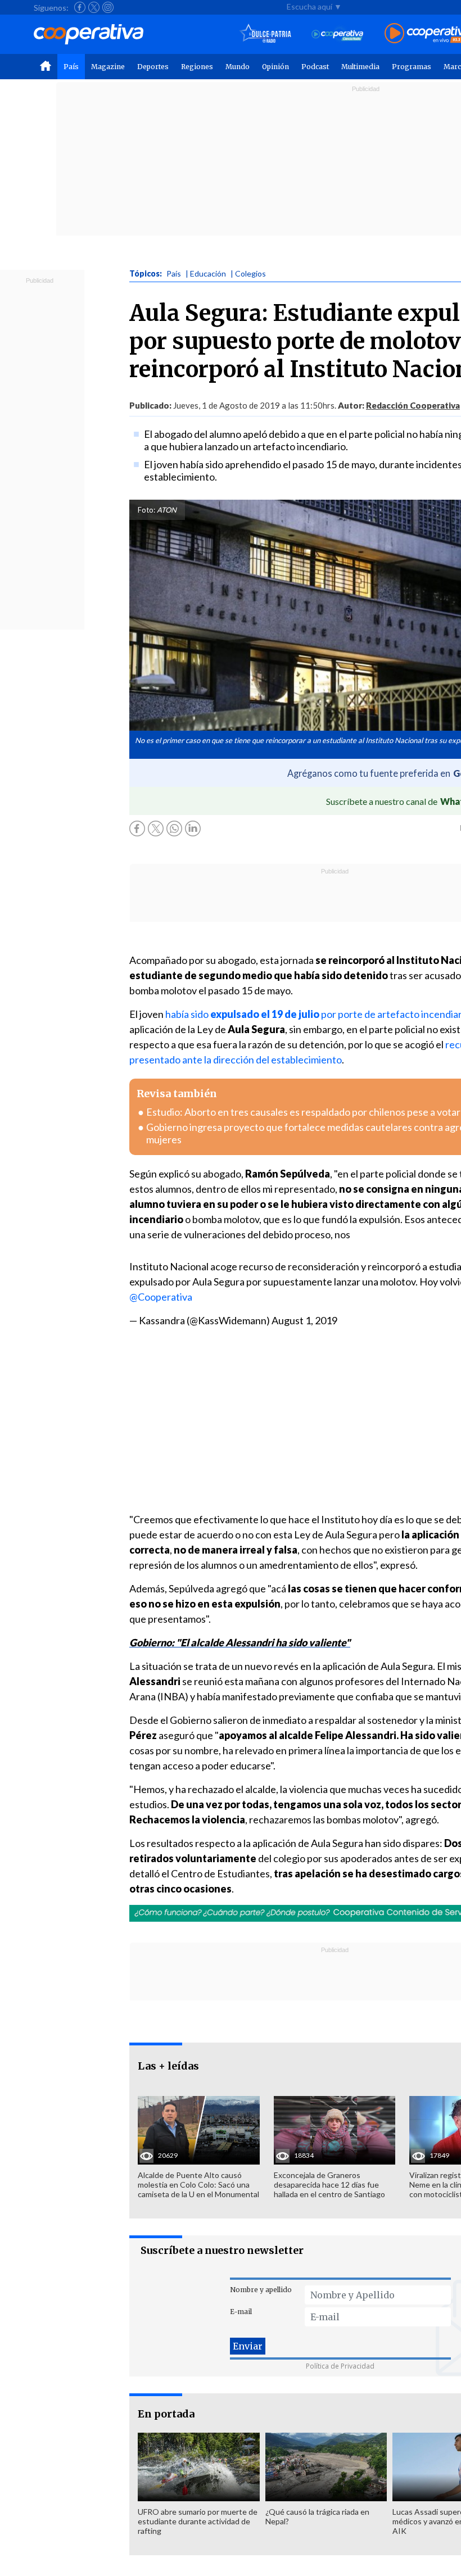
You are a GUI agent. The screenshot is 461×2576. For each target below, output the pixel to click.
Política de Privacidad (340, 2366)
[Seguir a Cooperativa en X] (94, 7)
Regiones (197, 67)
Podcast (315, 67)
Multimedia (360, 67)
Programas (412, 67)
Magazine (108, 67)
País (71, 67)
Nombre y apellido (261, 2290)
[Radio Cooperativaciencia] (338, 34)
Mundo (238, 67)
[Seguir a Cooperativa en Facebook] (80, 7)
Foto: (146, 510)
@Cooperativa (161, 1297)
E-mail (241, 2312)
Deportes (153, 67)
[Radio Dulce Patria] (266, 34)
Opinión (275, 67)
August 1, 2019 (304, 1320)
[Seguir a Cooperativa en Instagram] (108, 7)
